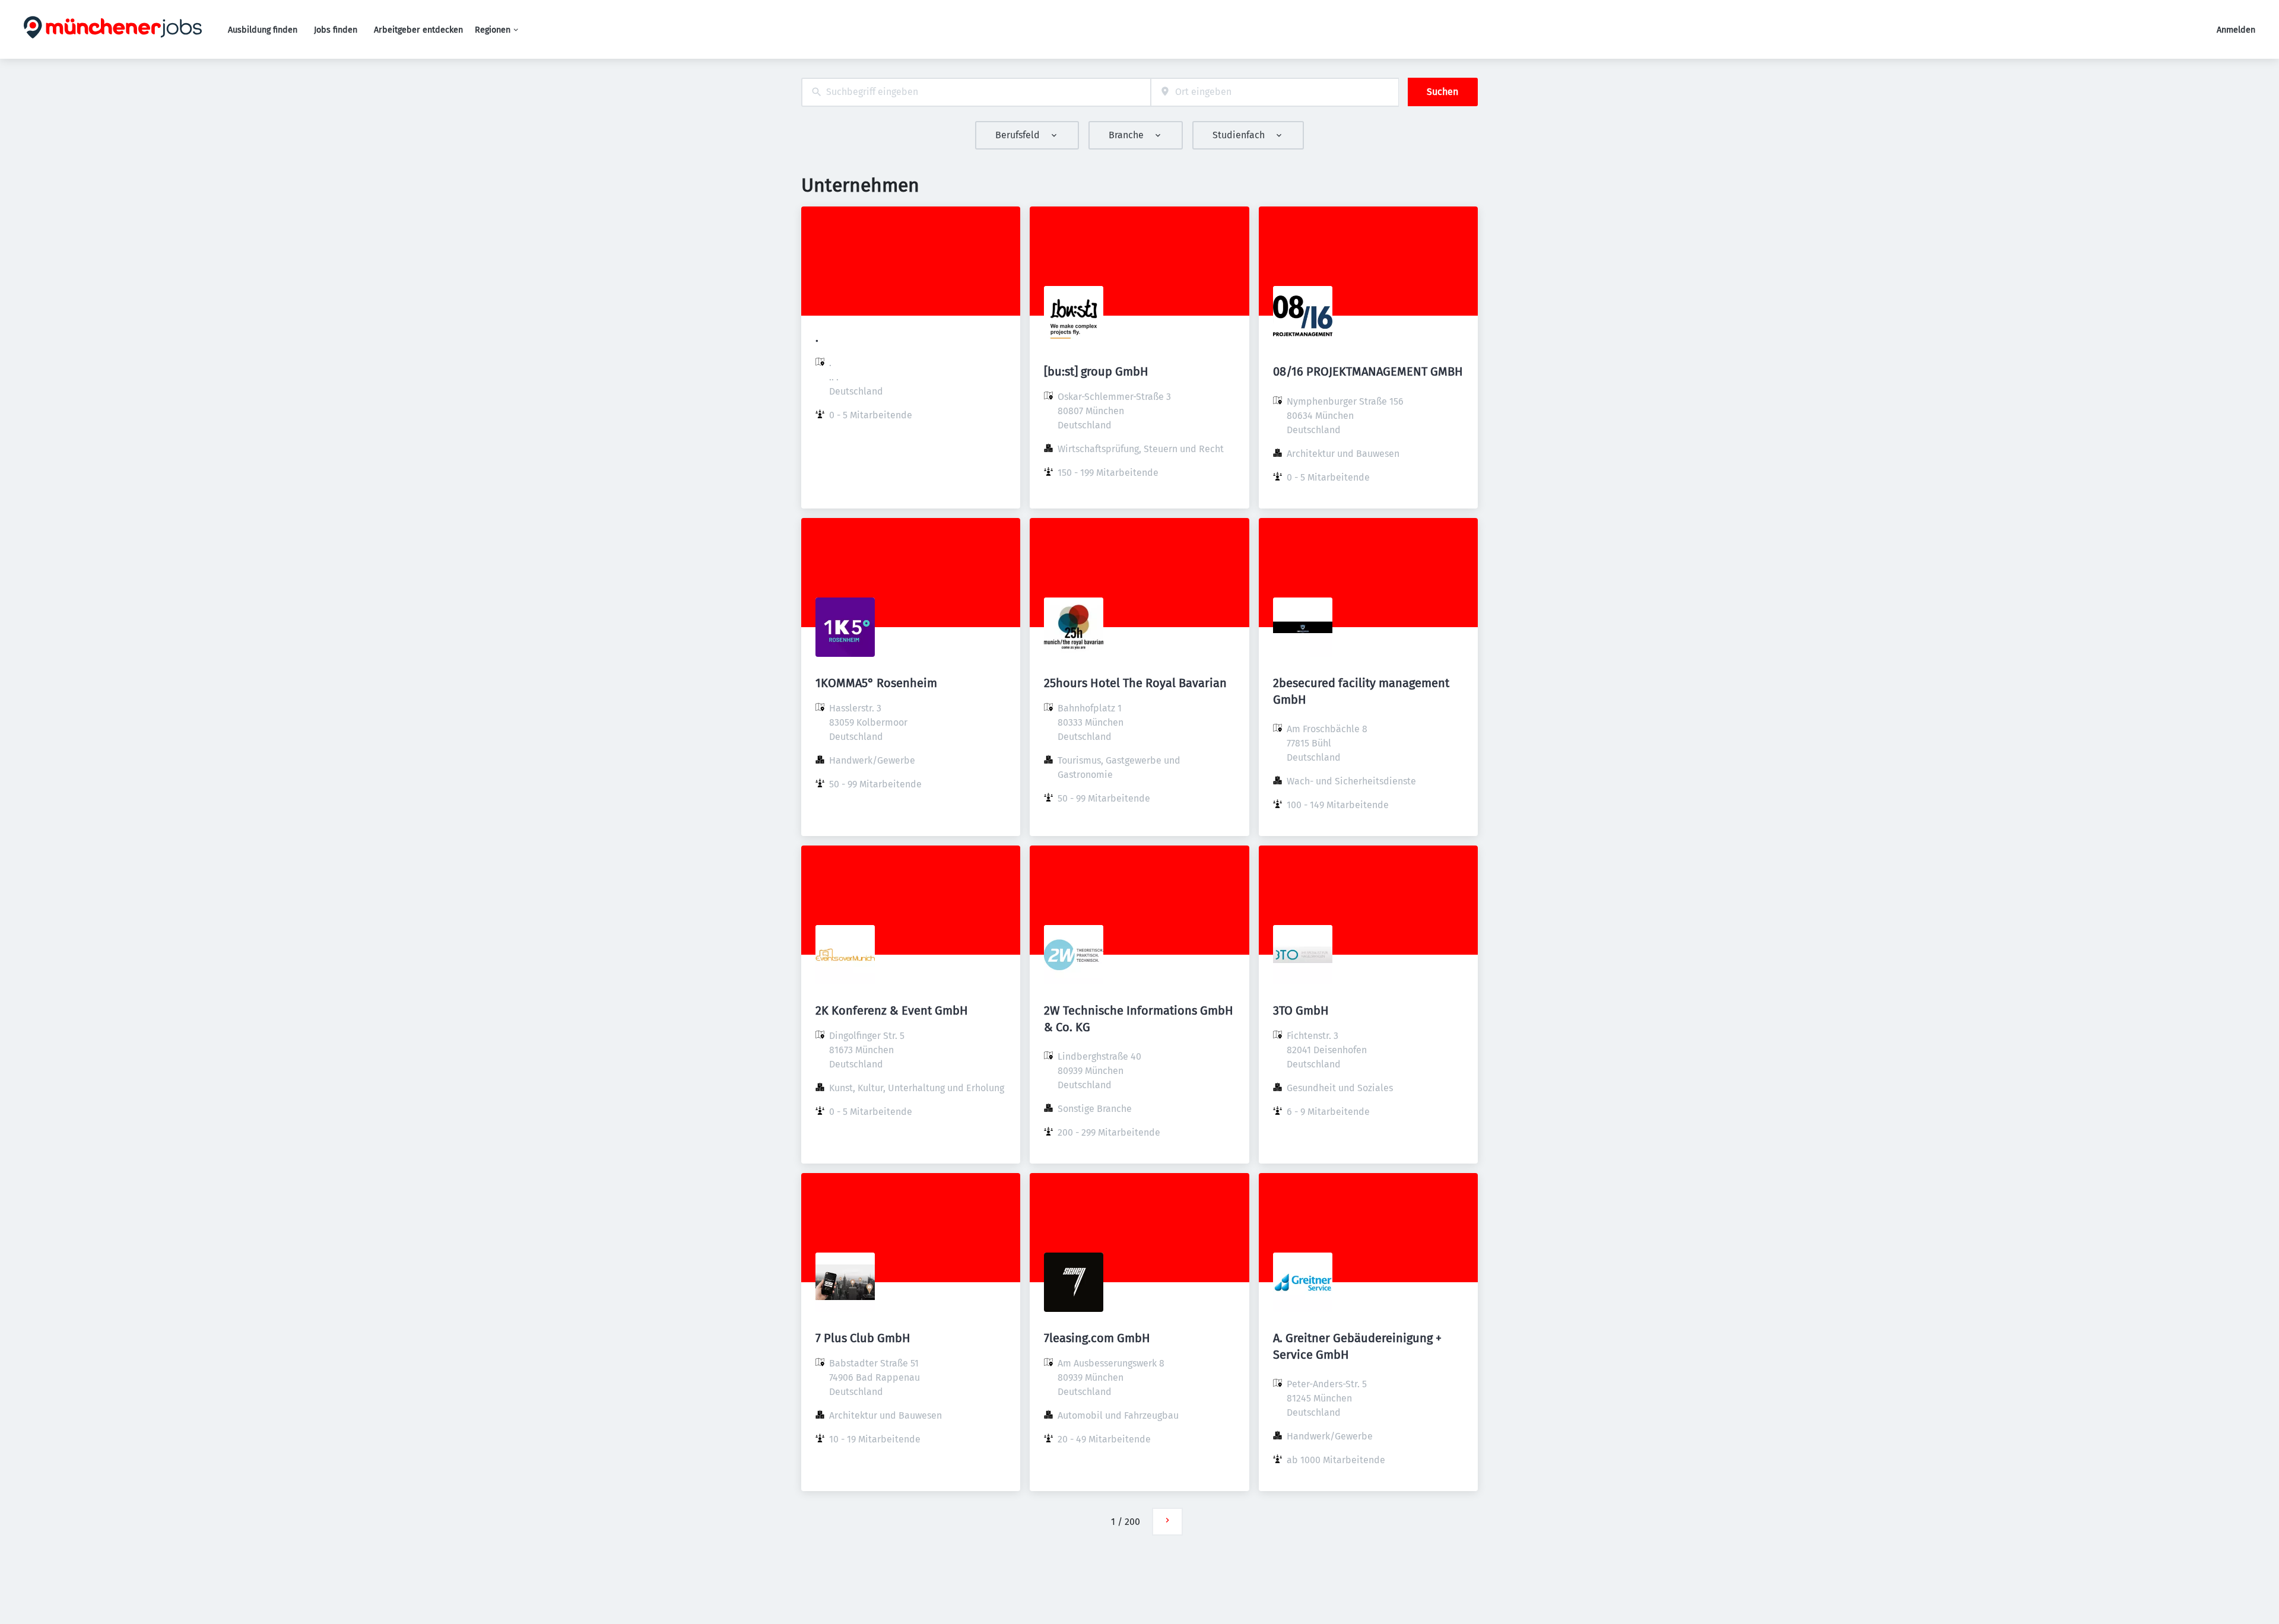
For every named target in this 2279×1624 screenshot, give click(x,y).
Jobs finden (336, 30)
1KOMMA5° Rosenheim (876, 683)
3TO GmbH (1301, 1010)
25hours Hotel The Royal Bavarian (1135, 683)
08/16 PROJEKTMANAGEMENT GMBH (1368, 371)
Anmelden (2236, 30)
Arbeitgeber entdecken (418, 30)
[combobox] (976, 92)
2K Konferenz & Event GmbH (892, 1010)
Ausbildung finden (263, 30)
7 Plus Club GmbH (863, 1338)
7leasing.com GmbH (1097, 1338)
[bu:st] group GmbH (1096, 371)
